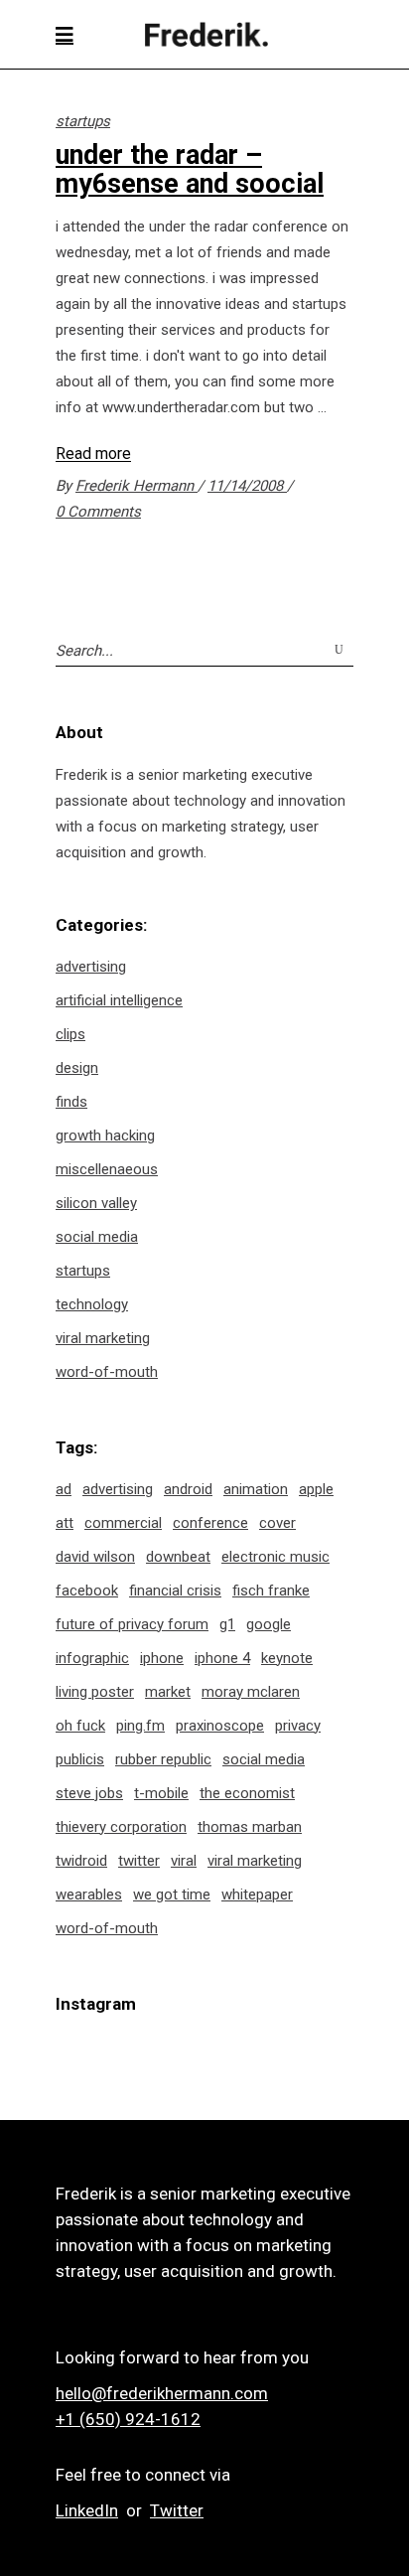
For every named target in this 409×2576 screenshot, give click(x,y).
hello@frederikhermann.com (162, 2393)
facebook (87, 1591)
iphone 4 (222, 1658)
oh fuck (80, 1726)
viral (184, 1861)
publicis (80, 1759)
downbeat (178, 1557)
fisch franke (271, 1591)
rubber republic (163, 1759)
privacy (298, 1726)
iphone (162, 1658)
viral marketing (103, 1338)
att (65, 1523)
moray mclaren (251, 1692)
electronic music (275, 1557)
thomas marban (250, 1827)
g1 (227, 1624)
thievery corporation (121, 1827)
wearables (89, 1894)
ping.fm (140, 1726)
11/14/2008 (247, 486)
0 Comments (98, 512)
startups (83, 121)
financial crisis (175, 1591)
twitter (139, 1861)
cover (277, 1523)
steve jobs (89, 1793)
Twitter (177, 2510)
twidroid (81, 1861)
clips (70, 1034)
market (168, 1692)
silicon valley (96, 1203)
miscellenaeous (107, 1169)
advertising (91, 967)
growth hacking (105, 1136)
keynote (287, 1658)
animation (256, 1489)
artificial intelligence (119, 1000)
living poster (95, 1692)
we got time (172, 1894)
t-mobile (161, 1793)
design (77, 1068)
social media (97, 1237)
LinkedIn (87, 2510)
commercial (123, 1523)
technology (92, 1304)
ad (64, 1489)
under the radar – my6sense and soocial (190, 169)
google (269, 1624)
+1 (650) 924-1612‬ (128, 2419)
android (188, 1489)
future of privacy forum (132, 1624)
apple (316, 1489)
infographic (92, 1658)
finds (71, 1102)
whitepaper (257, 1894)
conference (210, 1523)
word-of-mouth (107, 1372)
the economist (247, 1793)
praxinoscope (220, 1726)
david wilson (95, 1557)
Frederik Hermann (136, 486)
